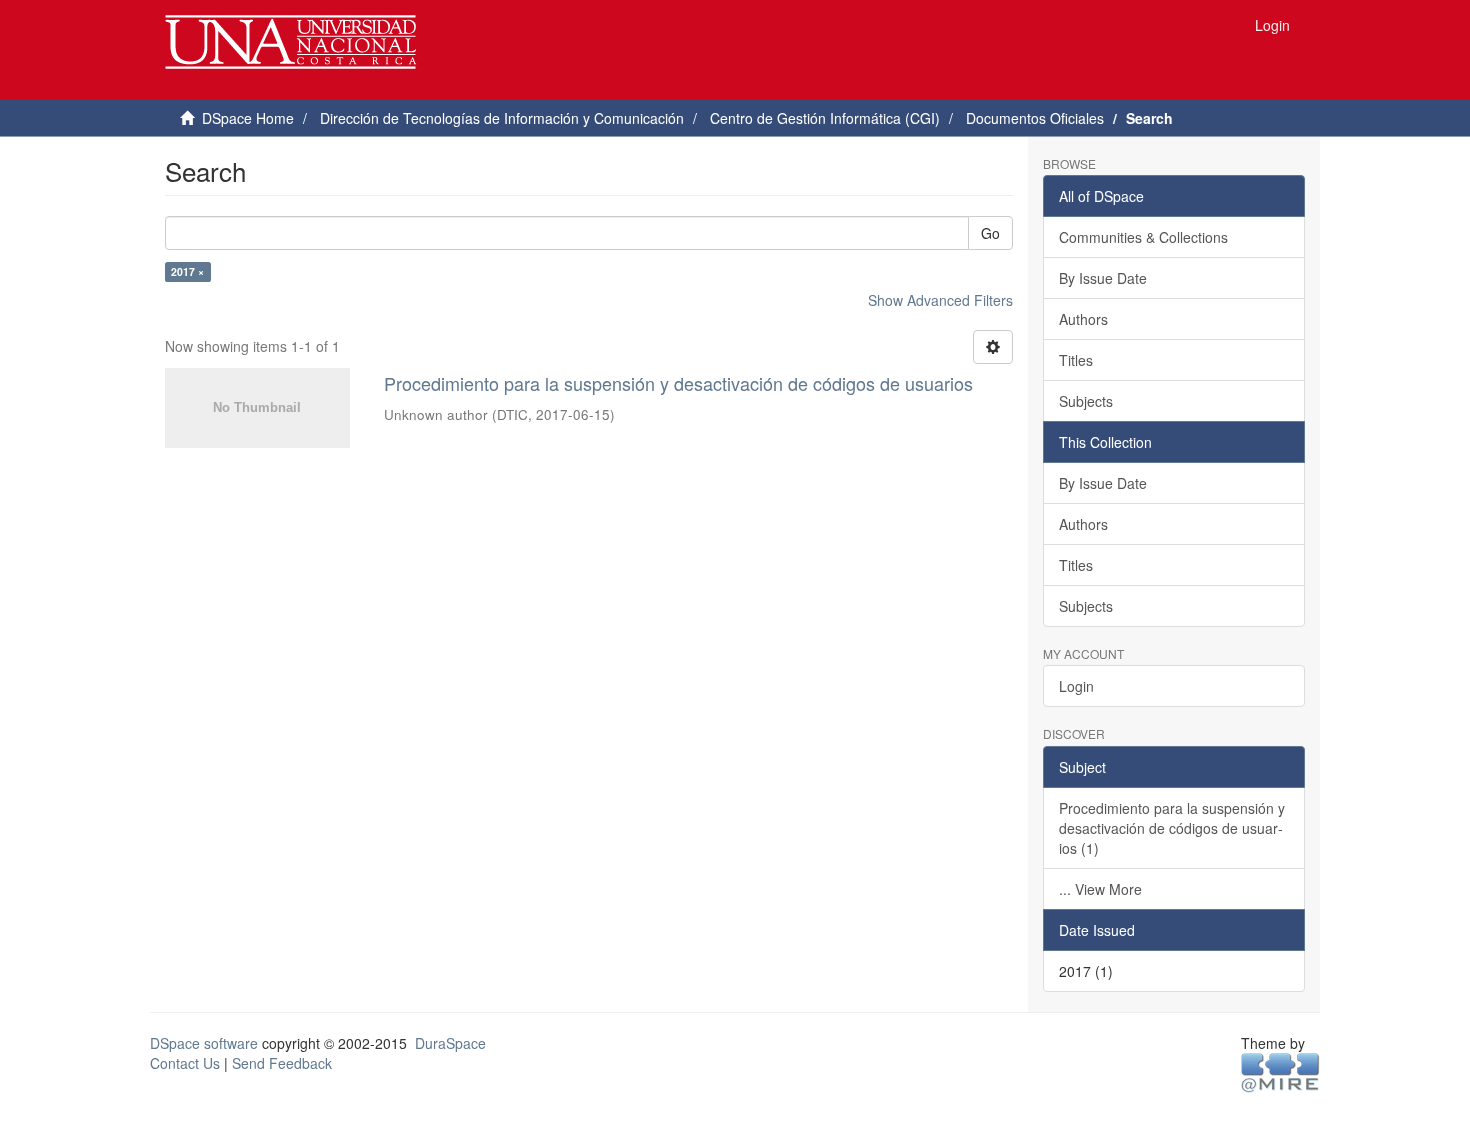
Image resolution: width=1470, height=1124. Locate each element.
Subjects (1086, 401)
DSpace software (204, 1043)
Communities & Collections (1143, 237)
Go (990, 233)
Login (1076, 686)
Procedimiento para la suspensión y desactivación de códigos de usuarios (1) (1172, 828)
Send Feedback (282, 1063)
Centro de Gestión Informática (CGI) (825, 118)
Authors (1083, 319)
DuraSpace (450, 1043)
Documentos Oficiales (1035, 118)
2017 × (187, 271)
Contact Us (185, 1063)
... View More (1100, 889)
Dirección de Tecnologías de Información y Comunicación (502, 118)
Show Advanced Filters (940, 300)
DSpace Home (248, 118)
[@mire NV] (1280, 1071)
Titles (1076, 360)
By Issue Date (1103, 278)
